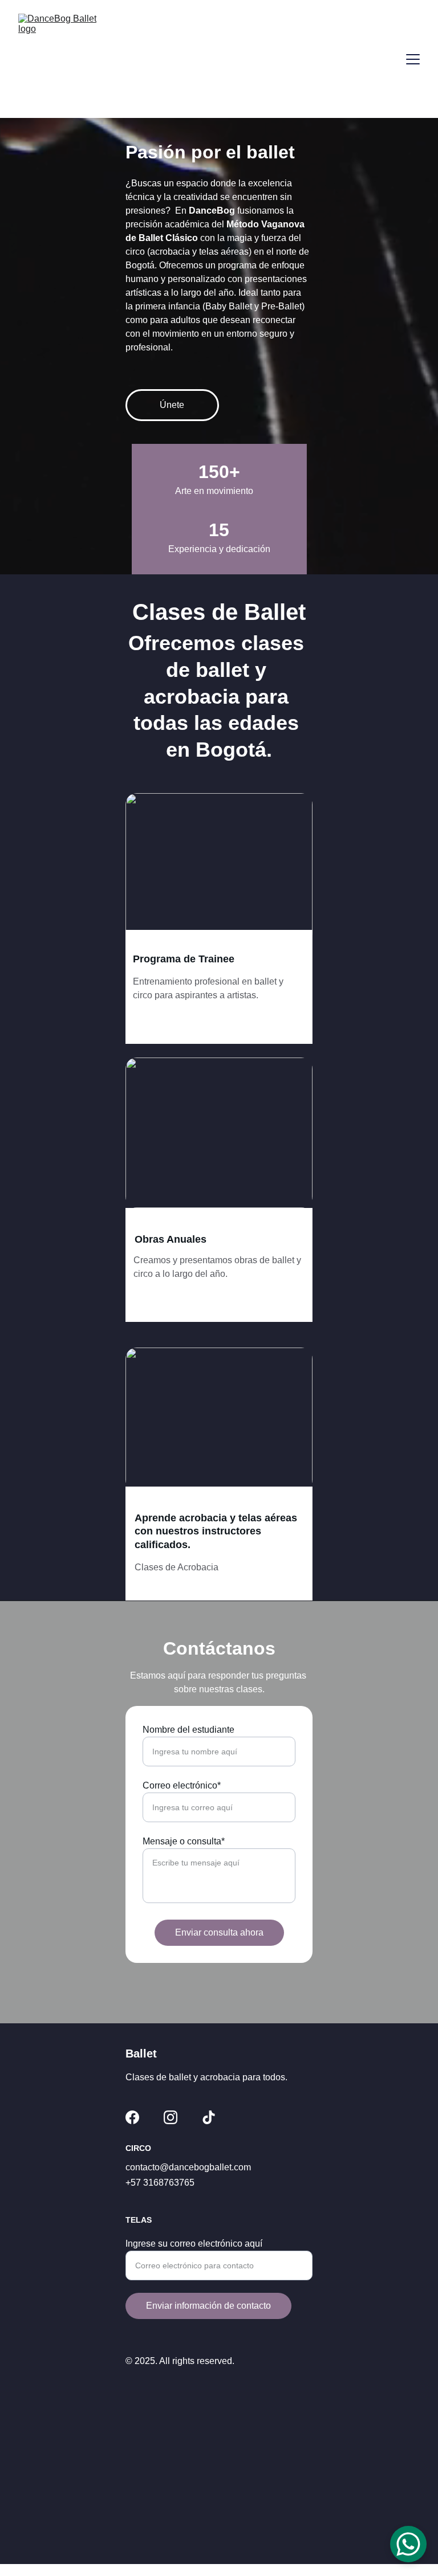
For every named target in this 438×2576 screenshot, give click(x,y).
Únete (172, 405)
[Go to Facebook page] (132, 2117)
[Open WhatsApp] (408, 2544)
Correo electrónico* (182, 1785)
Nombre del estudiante (188, 1730)
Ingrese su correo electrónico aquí (194, 2244)
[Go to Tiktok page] (209, 2117)
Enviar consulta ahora (219, 1932)
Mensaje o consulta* (184, 1841)
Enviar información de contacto (208, 2306)
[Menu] (413, 59)
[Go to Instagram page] (171, 2117)
